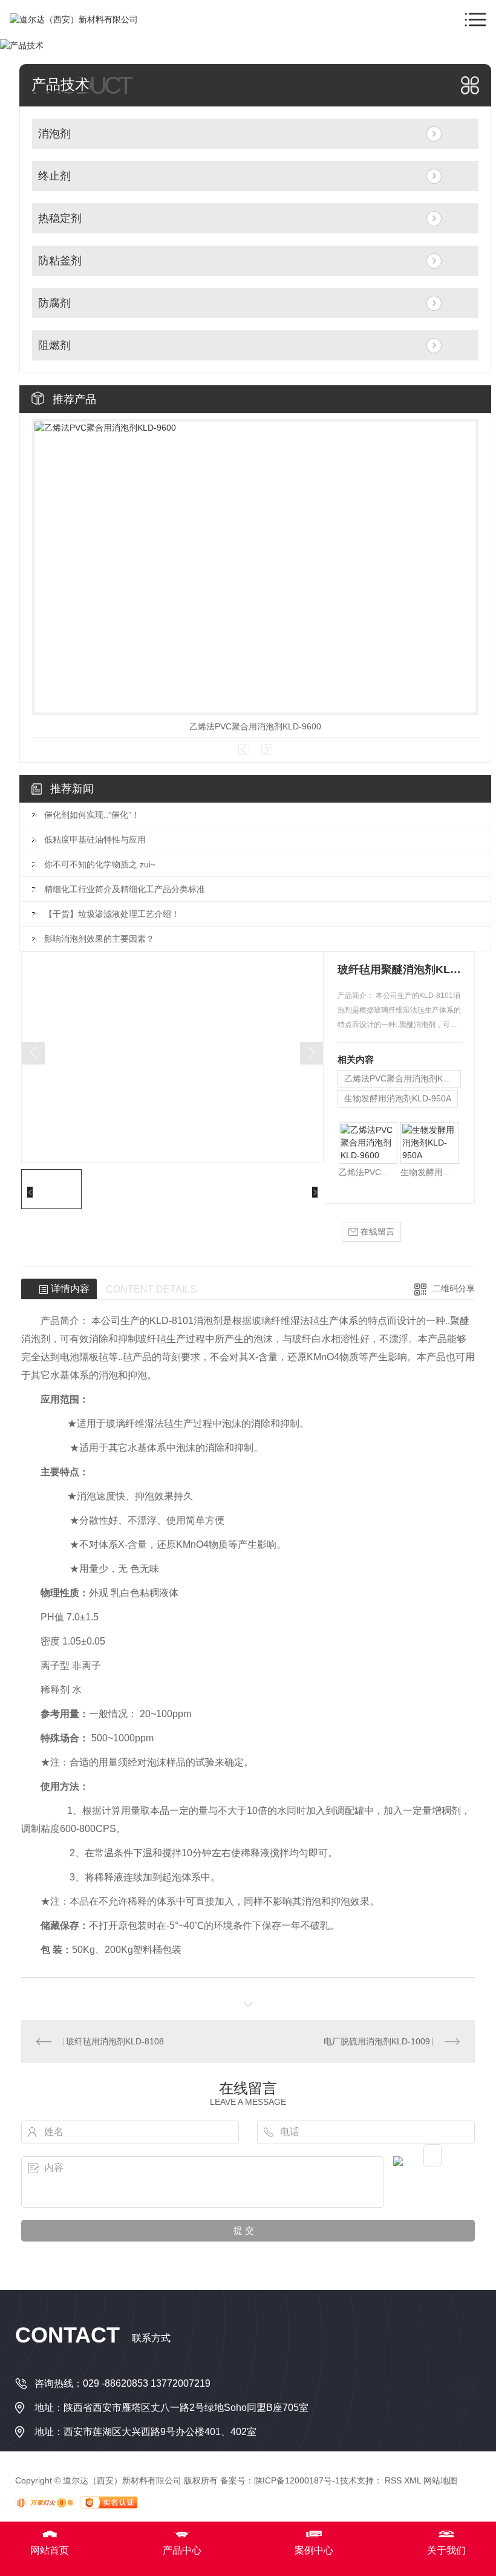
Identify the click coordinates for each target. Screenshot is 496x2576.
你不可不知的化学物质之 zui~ (100, 864)
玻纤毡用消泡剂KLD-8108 (115, 2041)
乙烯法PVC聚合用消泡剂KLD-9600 (255, 726)
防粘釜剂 (60, 261)
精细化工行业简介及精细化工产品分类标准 (125, 889)
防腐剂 (54, 303)
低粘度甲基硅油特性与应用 (95, 840)
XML (413, 2480)
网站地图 (440, 2480)
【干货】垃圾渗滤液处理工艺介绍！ (112, 914)
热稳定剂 (60, 218)
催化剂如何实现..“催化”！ (92, 815)
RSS (393, 2480)
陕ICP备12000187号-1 (297, 2480)
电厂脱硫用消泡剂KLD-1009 (377, 2041)
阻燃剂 (54, 345)
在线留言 (376, 1231)
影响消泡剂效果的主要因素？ (99, 939)
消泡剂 (54, 134)
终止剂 (54, 176)
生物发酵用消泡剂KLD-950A (398, 1098)
